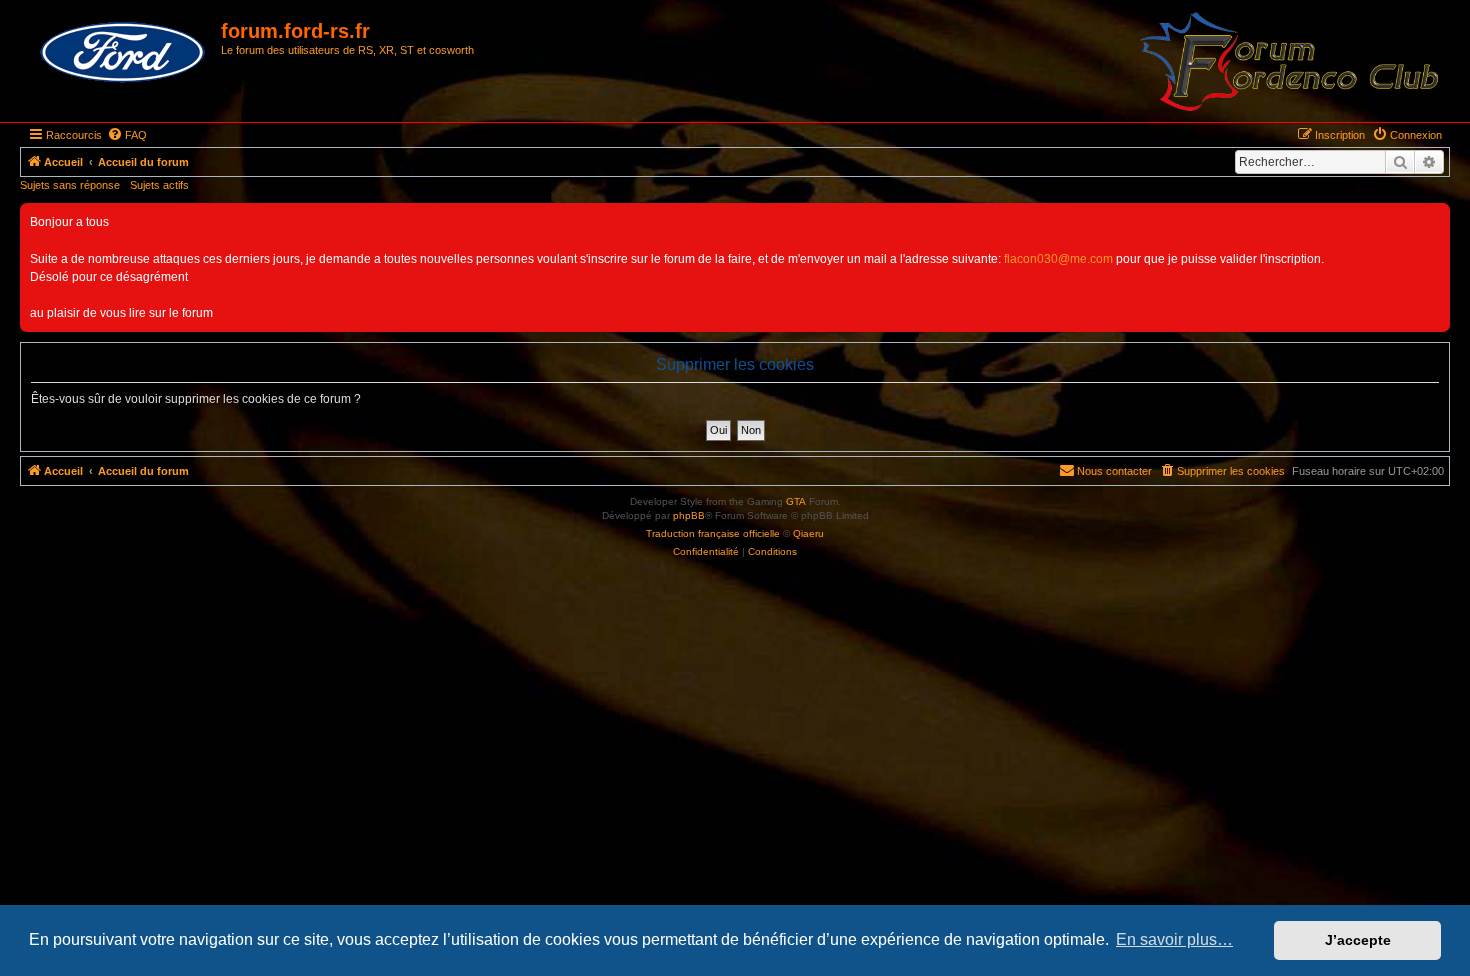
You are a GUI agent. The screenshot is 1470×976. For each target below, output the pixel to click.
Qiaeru (808, 533)
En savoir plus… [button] (1174, 939)
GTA (796, 501)
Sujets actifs (159, 185)
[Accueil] (123, 53)
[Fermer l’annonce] (1434, 219)
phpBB (689, 515)
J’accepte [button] (1358, 940)
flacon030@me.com (1058, 259)
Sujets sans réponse (70, 185)
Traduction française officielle (713, 533)
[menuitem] (127, 135)
